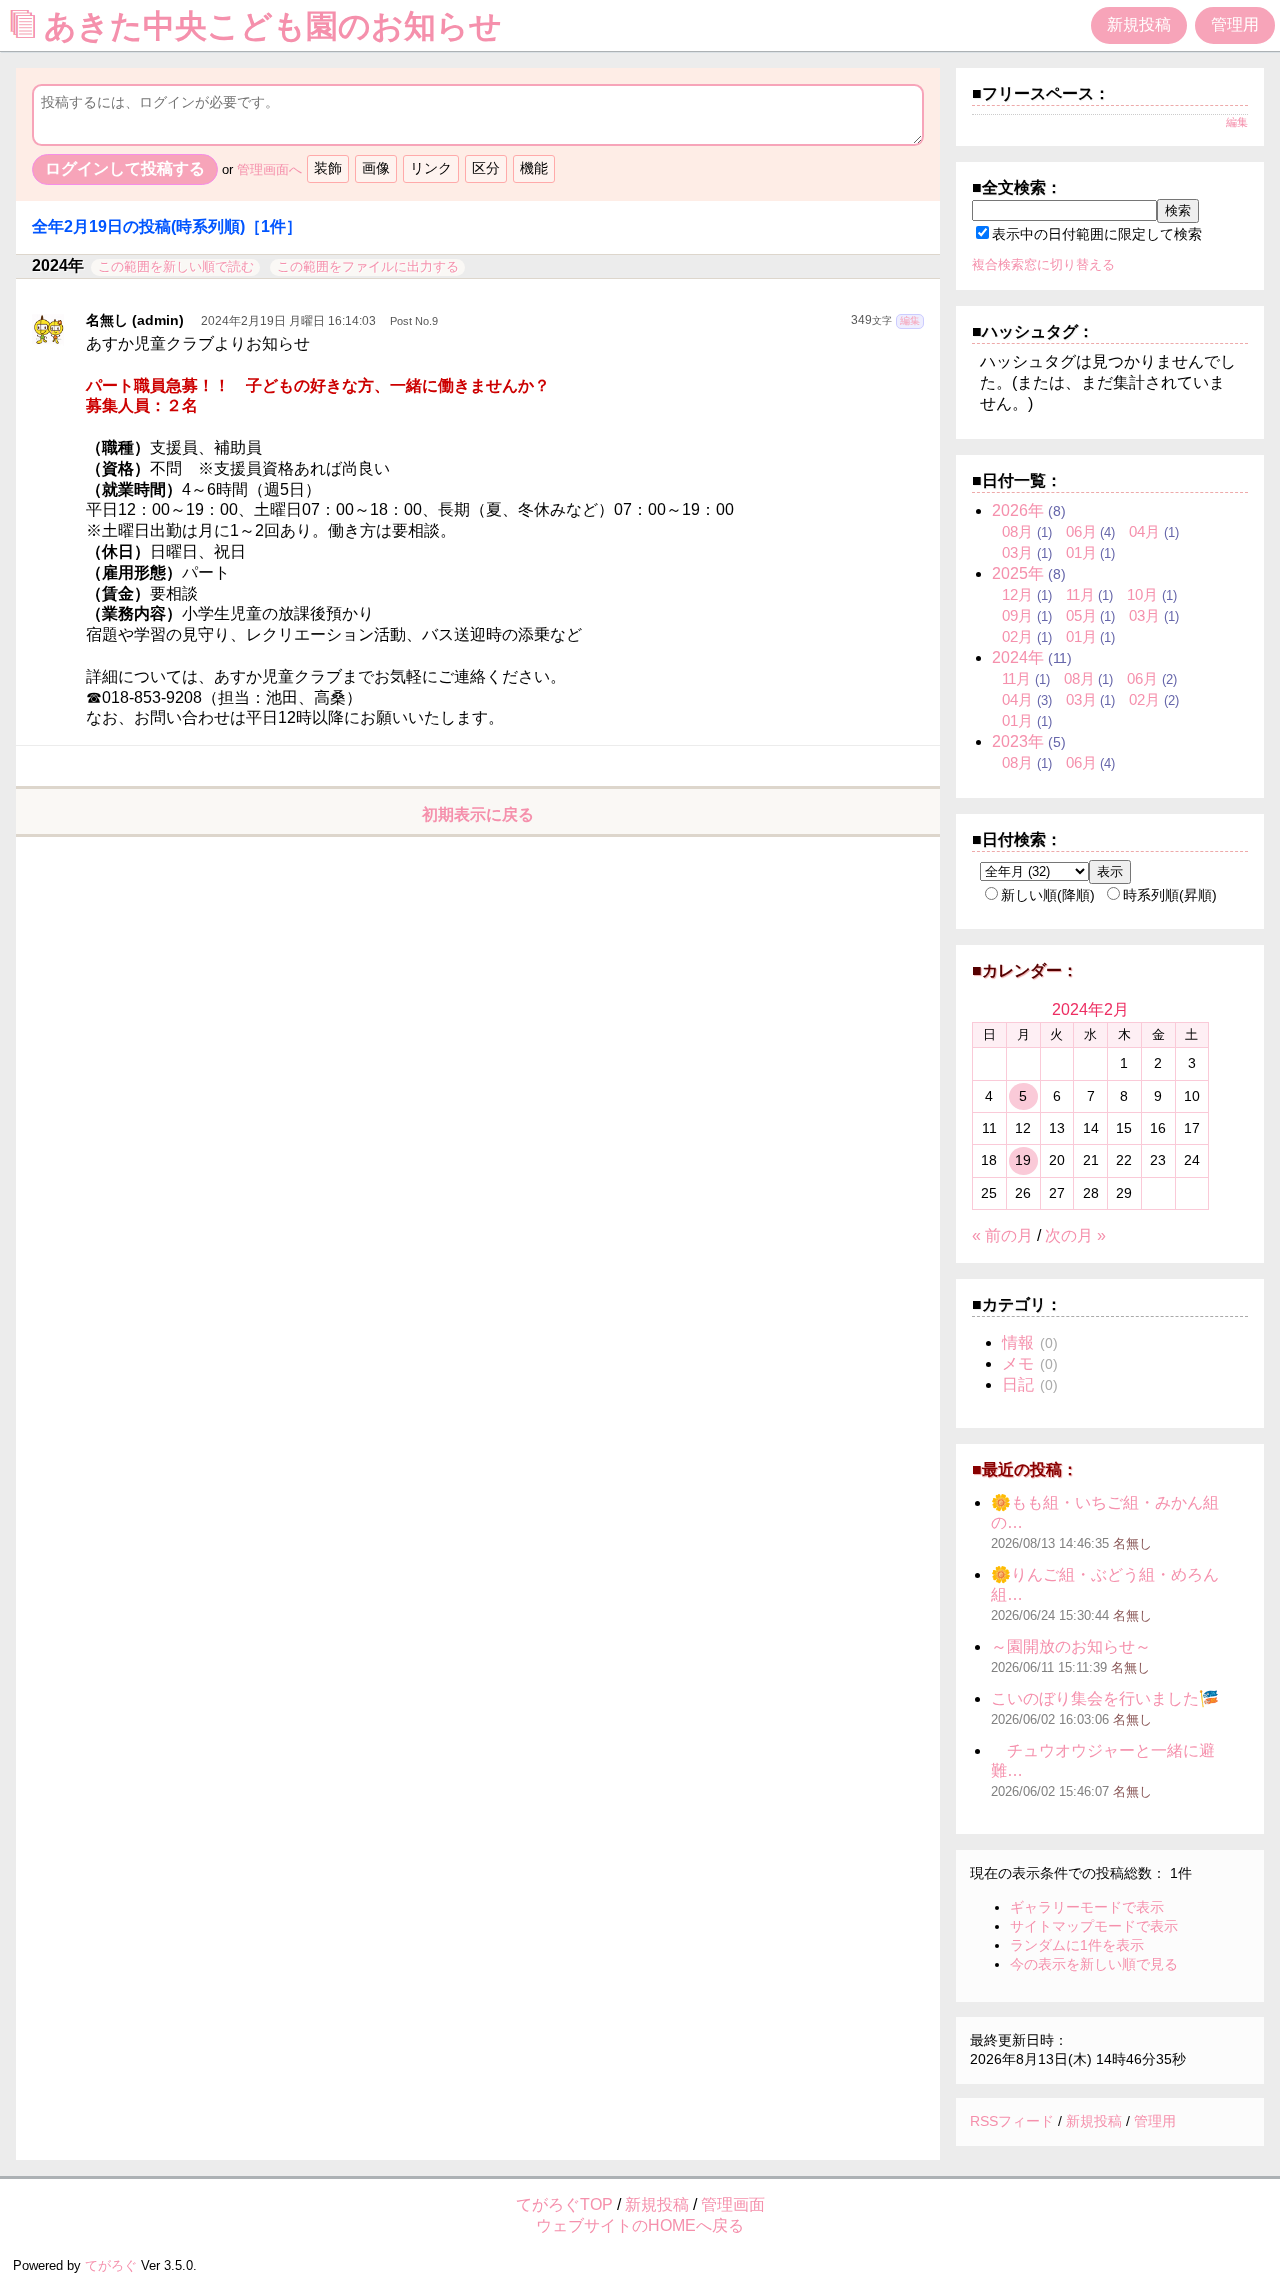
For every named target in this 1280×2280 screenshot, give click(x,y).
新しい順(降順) (1048, 895)
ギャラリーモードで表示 (1087, 1907)
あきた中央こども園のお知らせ (277, 26)
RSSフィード (1012, 2121)
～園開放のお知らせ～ (1071, 1646)
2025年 (1018, 573)
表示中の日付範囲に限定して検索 (1097, 234)
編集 (910, 320)
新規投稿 (1139, 24)
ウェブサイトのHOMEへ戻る (640, 2225)
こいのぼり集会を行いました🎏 (1105, 1698)
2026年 (1018, 510)
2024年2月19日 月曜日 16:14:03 (288, 321)
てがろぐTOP (564, 2204)
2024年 (1018, 657)
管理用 (1235, 24)
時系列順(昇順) (1170, 895)
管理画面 (733, 2204)
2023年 (1018, 741)
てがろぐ (111, 2265)
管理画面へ (269, 169)
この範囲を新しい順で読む (176, 266)
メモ (1018, 1363)
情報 (1018, 1342)
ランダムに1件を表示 (1077, 1945)
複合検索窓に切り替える (1043, 264)
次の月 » (1075, 1235)
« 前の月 (1002, 1235)
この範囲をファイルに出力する (368, 266)
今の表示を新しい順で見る (1094, 1964)
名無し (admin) (135, 320)
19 (1023, 1160)
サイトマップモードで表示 (1094, 1926)
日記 (1018, 1384)
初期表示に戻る (478, 814)
